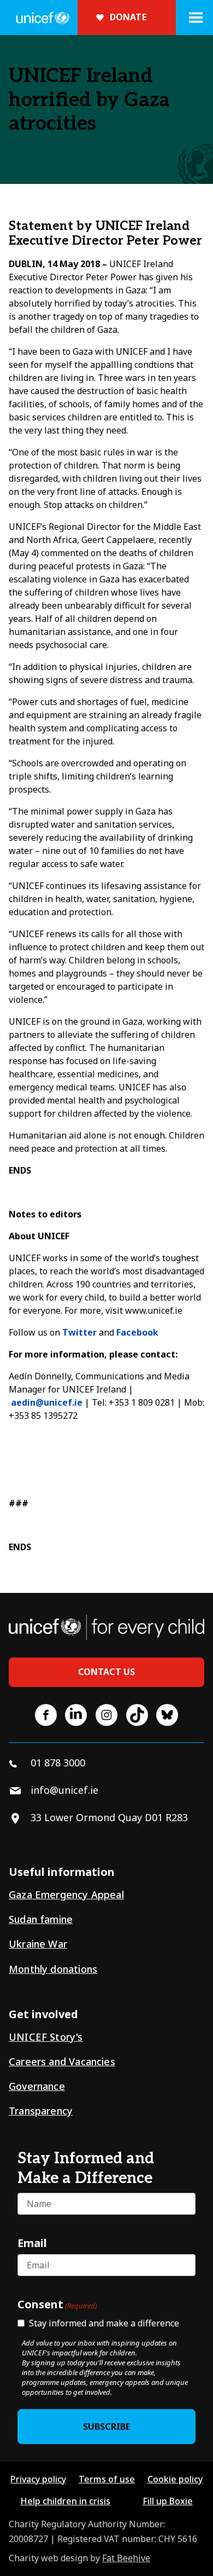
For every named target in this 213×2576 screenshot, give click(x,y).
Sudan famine (41, 1919)
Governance (37, 2086)
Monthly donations (53, 1969)
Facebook (137, 1332)
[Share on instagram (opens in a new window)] (106, 1715)
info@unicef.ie (64, 1790)
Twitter (79, 1332)
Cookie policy (175, 2479)
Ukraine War (38, 1944)
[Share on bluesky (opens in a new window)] (167, 1715)
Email (32, 2243)
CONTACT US (107, 1672)
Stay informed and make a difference (104, 2323)
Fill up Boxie (168, 2501)
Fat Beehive (126, 2558)
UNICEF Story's (46, 2037)
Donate (128, 17)
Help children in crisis (65, 2501)
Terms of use (107, 2479)
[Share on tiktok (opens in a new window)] (137, 1715)
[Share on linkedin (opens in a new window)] (76, 1715)
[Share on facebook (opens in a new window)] (46, 1715)
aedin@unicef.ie (47, 1402)
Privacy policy (38, 2479)
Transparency (41, 2111)
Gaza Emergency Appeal (66, 1895)
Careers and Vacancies (62, 2061)
